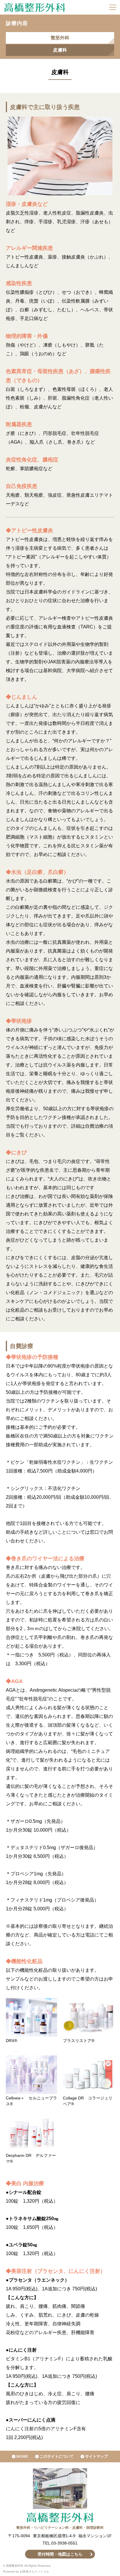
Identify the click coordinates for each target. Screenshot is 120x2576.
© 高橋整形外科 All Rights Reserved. (27, 2566)
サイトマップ (96, 2456)
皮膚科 (60, 50)
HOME (22, 2456)
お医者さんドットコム (34, 2571)
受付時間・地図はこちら (60, 2554)
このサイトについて (57, 2456)
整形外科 (60, 38)
